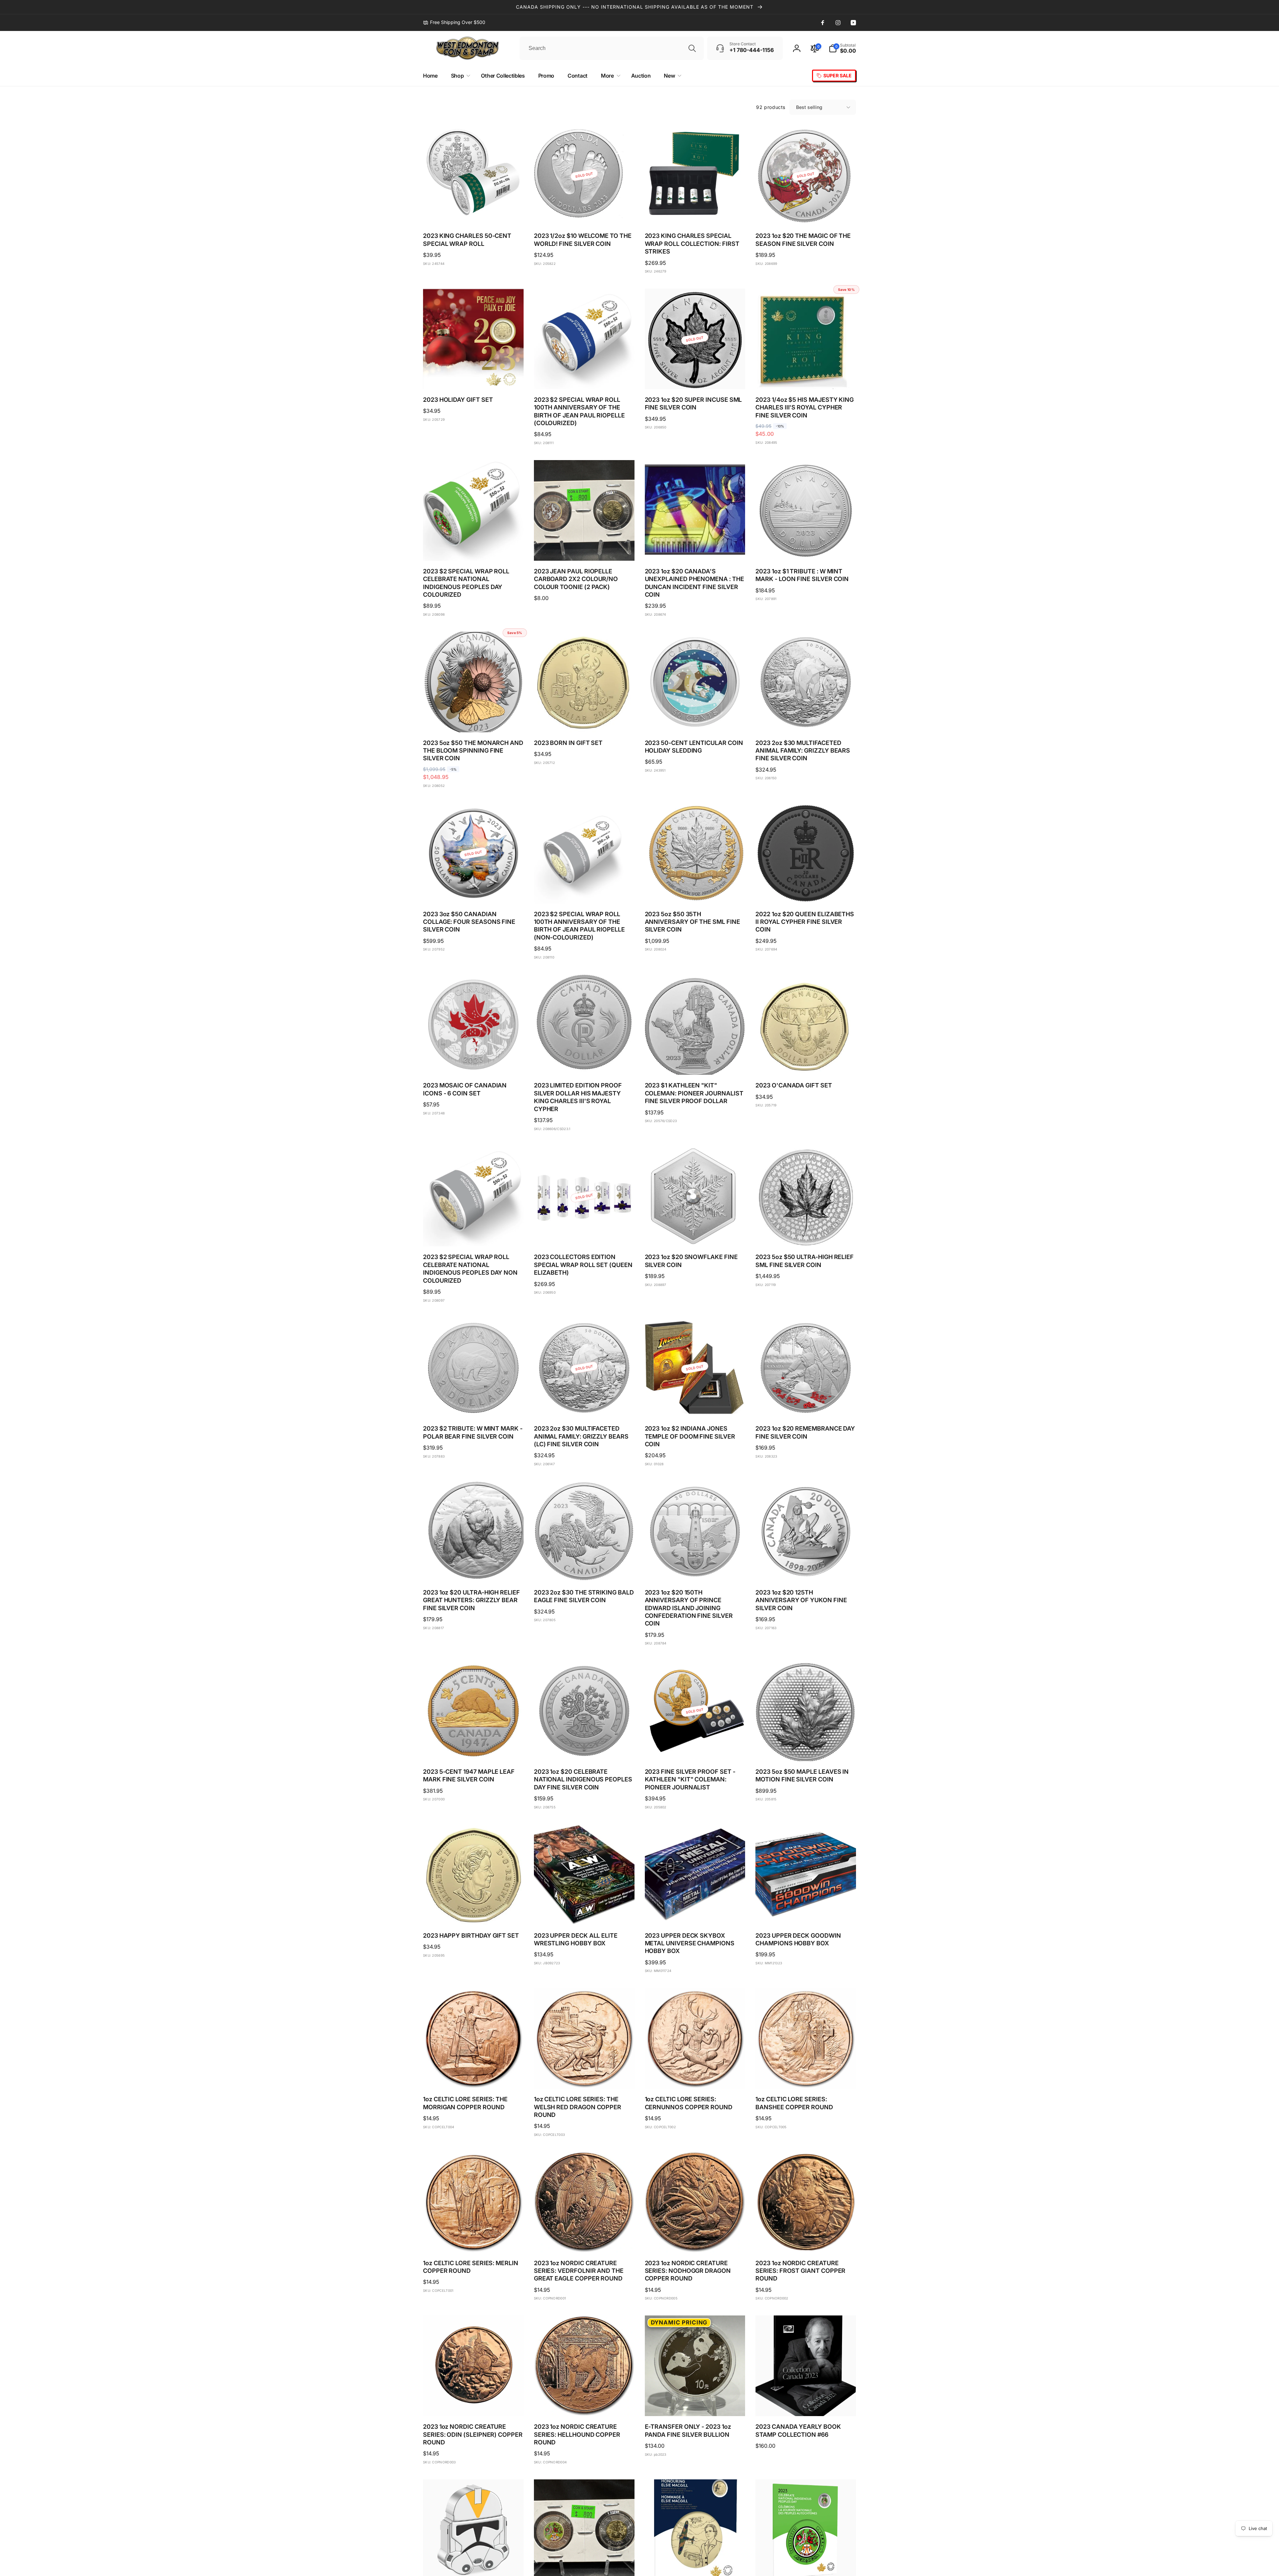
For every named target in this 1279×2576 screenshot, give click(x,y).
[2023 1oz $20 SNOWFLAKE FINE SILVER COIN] (695, 1234)
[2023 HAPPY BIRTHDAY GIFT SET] (474, 1913)
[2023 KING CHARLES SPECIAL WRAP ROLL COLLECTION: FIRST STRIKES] (695, 213)
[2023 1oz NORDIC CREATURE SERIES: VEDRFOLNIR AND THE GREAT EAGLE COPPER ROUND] (585, 2240)
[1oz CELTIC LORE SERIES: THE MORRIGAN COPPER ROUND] (474, 2076)
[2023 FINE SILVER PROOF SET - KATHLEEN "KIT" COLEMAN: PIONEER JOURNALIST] (695, 1749)
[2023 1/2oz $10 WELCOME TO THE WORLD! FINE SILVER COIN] (585, 213)
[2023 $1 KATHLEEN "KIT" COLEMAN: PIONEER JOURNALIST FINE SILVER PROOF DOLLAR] (695, 1062)
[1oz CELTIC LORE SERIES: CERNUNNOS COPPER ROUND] (695, 2076)
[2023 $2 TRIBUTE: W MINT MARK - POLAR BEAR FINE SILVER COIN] (474, 1406)
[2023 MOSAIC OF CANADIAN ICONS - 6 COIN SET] (474, 1062)
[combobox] (612, 48)
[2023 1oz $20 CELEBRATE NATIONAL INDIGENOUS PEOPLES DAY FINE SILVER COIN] (585, 1749)
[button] (842, 48)
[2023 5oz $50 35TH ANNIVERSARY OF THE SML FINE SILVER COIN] (695, 891)
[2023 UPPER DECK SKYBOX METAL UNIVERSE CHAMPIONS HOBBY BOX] (695, 1913)
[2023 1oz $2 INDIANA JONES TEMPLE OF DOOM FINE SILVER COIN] (695, 1406)
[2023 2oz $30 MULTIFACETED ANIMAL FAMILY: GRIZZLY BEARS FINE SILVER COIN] (806, 720)
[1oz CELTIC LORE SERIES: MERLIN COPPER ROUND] (474, 2240)
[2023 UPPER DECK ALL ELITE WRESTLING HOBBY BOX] (585, 1913)
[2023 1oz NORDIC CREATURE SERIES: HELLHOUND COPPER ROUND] (585, 2404)
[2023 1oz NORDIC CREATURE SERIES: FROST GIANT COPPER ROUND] (806, 2240)
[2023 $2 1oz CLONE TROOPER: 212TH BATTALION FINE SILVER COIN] (474, 2568)
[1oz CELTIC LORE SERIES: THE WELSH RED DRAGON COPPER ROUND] (585, 2076)
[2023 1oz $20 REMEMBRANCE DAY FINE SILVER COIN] (806, 1406)
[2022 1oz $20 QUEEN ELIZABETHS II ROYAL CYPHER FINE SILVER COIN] (806, 891)
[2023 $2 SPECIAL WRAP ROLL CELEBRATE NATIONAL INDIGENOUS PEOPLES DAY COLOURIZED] (474, 548)
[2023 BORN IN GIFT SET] (585, 720)
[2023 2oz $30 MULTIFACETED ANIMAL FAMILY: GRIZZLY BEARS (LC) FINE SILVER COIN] (585, 1406)
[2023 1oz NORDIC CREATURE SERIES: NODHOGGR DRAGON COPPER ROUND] (695, 2240)
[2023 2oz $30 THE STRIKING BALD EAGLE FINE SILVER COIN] (585, 1570)
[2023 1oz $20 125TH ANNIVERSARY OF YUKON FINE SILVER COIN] (806, 1570)
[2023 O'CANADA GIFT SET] (806, 1062)
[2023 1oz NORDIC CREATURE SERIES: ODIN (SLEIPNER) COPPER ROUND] (474, 2404)
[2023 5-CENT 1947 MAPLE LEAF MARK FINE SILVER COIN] (474, 1749)
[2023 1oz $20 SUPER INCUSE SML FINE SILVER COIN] (695, 377)
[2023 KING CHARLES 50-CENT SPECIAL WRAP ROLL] (474, 213)
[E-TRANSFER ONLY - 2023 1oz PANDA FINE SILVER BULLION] (695, 2404)
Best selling (809, 107)
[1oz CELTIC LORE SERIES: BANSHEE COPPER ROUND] (806, 2076)
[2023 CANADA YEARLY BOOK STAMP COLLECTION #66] (806, 2404)
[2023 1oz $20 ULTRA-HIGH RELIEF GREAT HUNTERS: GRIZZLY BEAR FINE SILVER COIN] (474, 1570)
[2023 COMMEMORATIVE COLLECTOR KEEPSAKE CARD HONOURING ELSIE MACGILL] (695, 2568)
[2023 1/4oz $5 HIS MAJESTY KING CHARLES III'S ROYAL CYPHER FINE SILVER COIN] (806, 377)
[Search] (692, 48)
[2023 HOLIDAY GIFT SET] (474, 377)
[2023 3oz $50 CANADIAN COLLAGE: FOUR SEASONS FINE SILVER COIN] (474, 891)
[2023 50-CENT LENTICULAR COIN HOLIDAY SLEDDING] (695, 720)
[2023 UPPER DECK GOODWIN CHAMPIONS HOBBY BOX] (806, 1913)
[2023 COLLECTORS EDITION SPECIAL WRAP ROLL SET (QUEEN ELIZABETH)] (585, 1234)
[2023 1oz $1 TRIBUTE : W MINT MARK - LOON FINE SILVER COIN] (806, 548)
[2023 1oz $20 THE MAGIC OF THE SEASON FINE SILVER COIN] (806, 213)
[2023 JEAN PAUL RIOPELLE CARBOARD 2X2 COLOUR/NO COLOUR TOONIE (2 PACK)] (585, 548)
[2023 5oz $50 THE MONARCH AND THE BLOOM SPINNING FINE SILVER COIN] (474, 720)
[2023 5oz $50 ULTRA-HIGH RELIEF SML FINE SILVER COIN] (806, 1234)
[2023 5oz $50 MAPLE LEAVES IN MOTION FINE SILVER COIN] (806, 1749)
